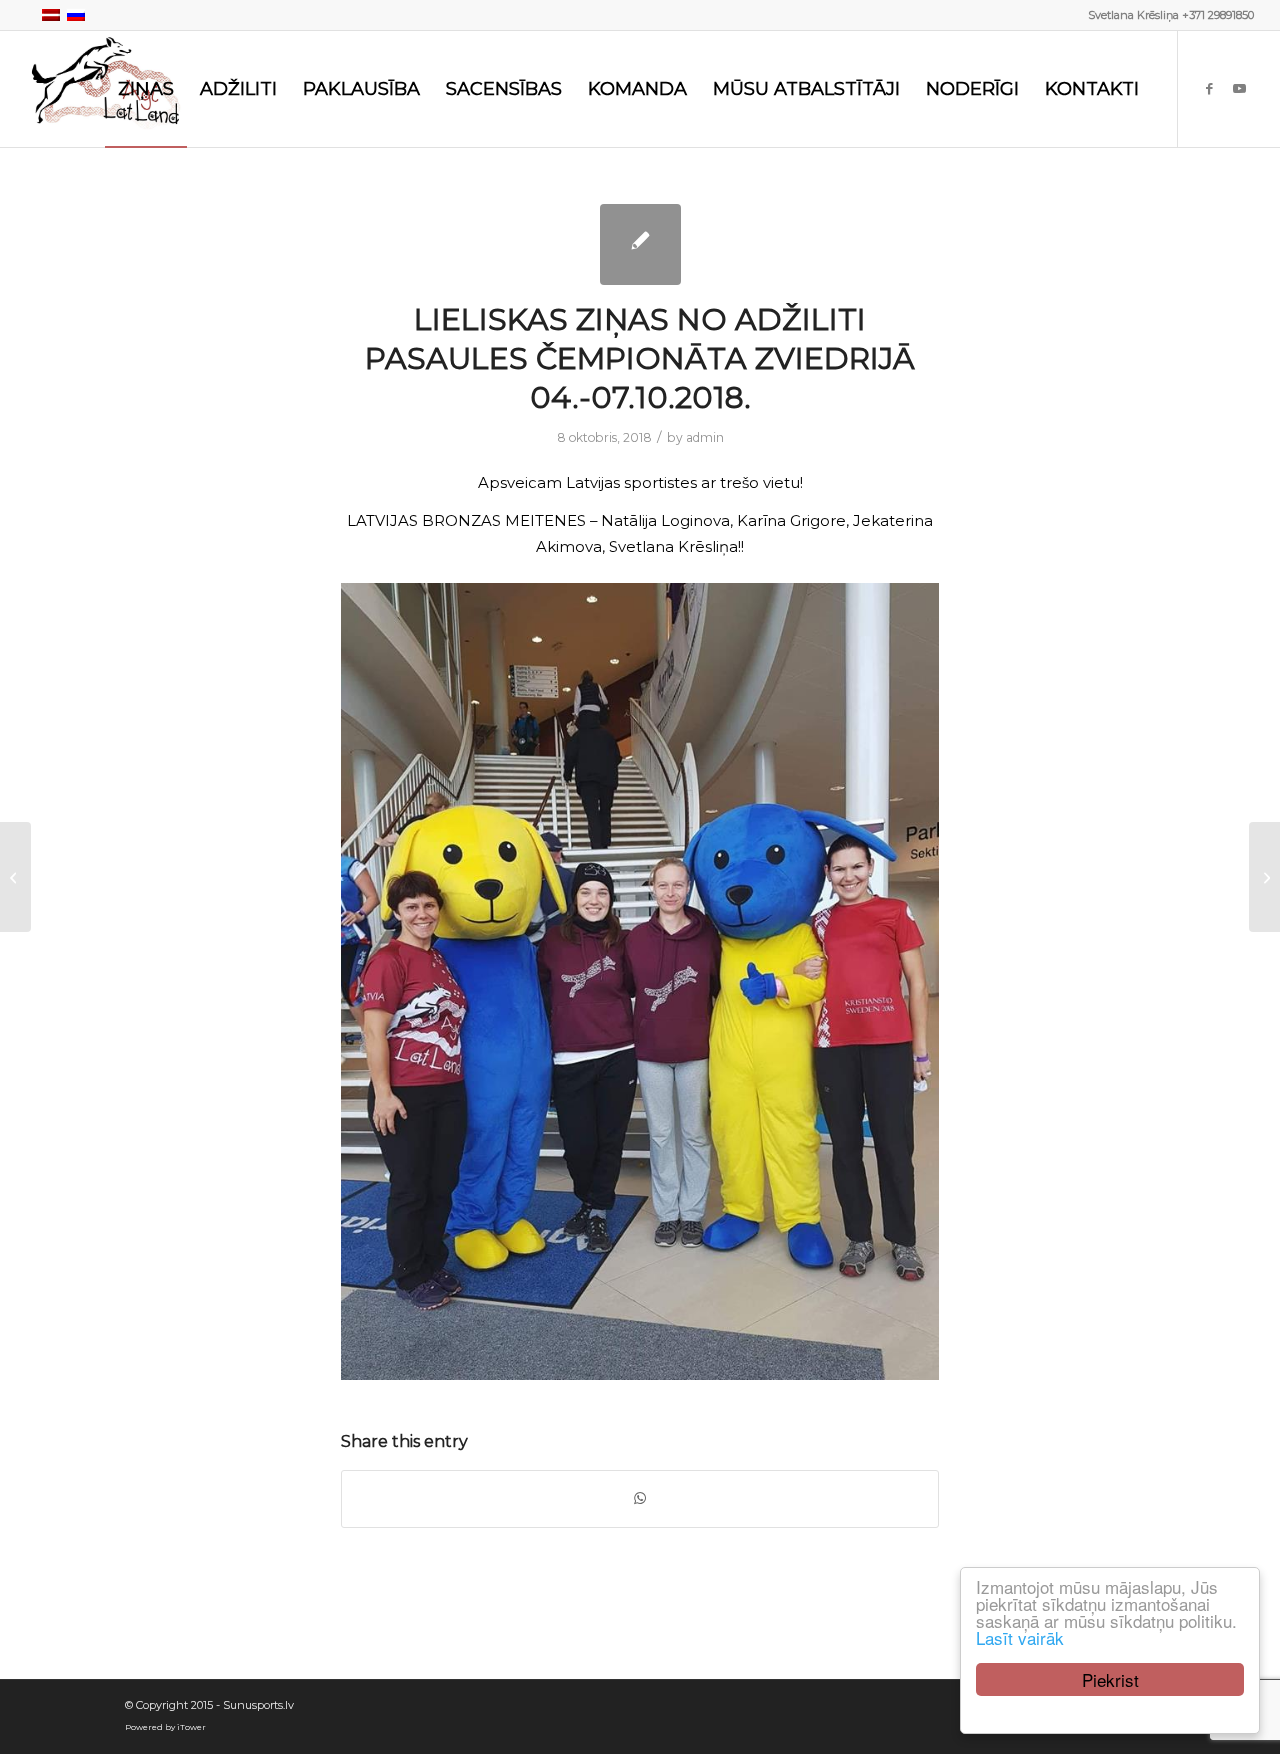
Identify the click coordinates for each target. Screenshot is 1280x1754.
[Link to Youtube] (1239, 88)
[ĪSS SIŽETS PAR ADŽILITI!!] (15, 877)
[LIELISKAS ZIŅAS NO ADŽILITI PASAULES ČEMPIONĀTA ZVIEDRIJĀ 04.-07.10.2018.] (640, 244)
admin (705, 437)
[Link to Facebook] (1209, 88)
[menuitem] (146, 89)
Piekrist (1110, 1679)
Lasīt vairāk (1020, 1637)
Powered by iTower (165, 1727)
